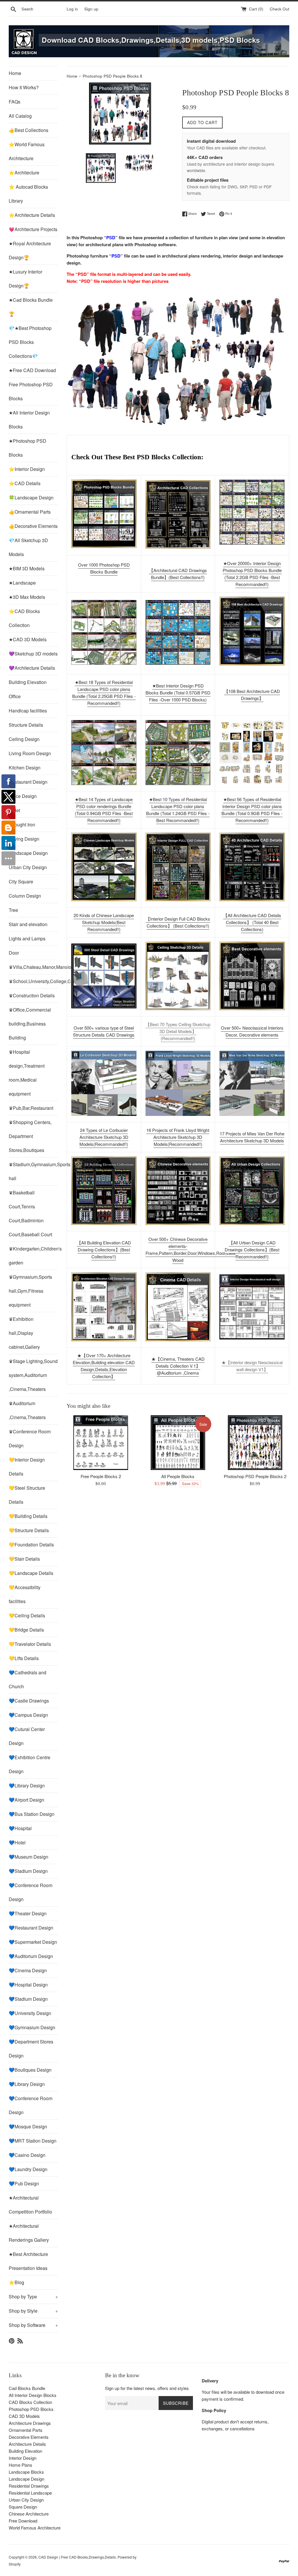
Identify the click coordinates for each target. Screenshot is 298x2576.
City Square (21, 881)
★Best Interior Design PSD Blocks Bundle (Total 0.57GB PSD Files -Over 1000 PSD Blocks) (178, 693)
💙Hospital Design (28, 1985)
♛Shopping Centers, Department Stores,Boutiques (30, 1136)
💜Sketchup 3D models (33, 654)
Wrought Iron (22, 825)
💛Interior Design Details (27, 1467)
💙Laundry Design (28, 2169)
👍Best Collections (29, 130)
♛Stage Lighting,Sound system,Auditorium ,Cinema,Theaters (33, 1375)
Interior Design (23, 2458)
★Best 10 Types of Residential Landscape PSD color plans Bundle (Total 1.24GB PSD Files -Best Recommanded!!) (178, 810)
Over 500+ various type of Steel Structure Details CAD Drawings (104, 1031)
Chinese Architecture (29, 2514)
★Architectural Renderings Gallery (29, 2233)
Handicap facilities (28, 711)
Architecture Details (27, 2444)
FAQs (15, 102)
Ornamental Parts (26, 2430)
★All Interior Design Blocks (29, 420)
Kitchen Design (25, 768)
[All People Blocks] (178, 1443)
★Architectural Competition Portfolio (30, 2205)
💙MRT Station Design (33, 2141)
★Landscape (22, 583)
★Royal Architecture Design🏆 (30, 250)
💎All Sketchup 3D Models (28, 547)
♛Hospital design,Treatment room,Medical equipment (27, 1073)
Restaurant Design (28, 782)
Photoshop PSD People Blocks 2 (255, 1476)
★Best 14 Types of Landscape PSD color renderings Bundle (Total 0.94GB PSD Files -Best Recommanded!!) (104, 810)
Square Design (23, 2507)
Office (15, 696)
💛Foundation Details (31, 1545)
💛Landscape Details (31, 1573)
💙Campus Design (28, 1715)
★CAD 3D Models (28, 639)
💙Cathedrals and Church (28, 1679)
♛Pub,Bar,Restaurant (31, 1108)
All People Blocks (178, 1476)
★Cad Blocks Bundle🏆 (31, 307)
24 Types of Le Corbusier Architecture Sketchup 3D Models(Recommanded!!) (104, 1137)
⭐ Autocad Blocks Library (28, 194)
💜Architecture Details (32, 668)
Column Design (25, 896)
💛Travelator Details (30, 1644)
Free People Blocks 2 (101, 1476)
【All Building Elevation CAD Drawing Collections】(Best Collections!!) (104, 1249)
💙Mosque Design (28, 2126)
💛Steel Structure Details (27, 1495)
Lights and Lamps (27, 938)
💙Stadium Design (28, 1871)
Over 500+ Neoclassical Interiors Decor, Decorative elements (252, 1031)
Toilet (14, 810)
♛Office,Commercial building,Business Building (30, 1024)
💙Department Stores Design (31, 2049)
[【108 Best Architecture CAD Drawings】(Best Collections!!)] (252, 631)
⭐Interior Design (27, 469)
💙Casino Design (27, 2155)
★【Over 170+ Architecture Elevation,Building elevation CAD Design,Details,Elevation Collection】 (104, 1366)
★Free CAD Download (32, 370)
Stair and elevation (28, 924)
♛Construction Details (32, 995)
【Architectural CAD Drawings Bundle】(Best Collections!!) (178, 574)
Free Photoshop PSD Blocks (31, 391)
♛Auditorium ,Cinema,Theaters (27, 1410)
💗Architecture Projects (33, 229)
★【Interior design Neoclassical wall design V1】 (252, 1366)
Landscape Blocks (26, 2472)
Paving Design (24, 839)
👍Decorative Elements (33, 526)
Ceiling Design (24, 739)
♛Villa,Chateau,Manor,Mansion (33, 967)
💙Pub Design (24, 2183)
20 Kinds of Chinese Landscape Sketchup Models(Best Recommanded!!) (104, 922)
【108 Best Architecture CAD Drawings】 (252, 695)
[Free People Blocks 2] (101, 1443)
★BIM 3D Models (27, 568)
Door (14, 953)
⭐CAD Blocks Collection (24, 618)
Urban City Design (28, 867)
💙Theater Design (28, 1913)
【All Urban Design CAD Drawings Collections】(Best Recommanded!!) (252, 1249)
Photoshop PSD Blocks (31, 2409)
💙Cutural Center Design (27, 1736)
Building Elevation (28, 682)
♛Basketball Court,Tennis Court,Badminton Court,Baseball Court (30, 1213)
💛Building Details (28, 1516)
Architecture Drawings (30, 2423)
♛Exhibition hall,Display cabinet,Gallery (24, 1333)
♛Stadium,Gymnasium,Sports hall (33, 1171)
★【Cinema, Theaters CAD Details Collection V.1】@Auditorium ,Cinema (178, 1366)
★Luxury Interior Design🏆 (25, 279)
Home (15, 73)
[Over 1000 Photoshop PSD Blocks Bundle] (104, 514)
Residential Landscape (30, 2493)
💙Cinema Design (28, 1970)
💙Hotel (17, 1842)
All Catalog (20, 116)
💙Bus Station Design (32, 1814)
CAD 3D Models (24, 2416)
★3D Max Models (27, 597)
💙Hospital (20, 1828)
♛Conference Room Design (30, 1438)
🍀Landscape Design (31, 497)
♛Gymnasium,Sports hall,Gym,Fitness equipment (30, 1291)
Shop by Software (33, 2325)
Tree (13, 910)
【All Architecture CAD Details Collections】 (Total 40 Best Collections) (252, 922)
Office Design (23, 796)
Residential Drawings (29, 2486)
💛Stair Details (24, 1559)
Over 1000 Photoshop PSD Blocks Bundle (104, 568)
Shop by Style (33, 2311)
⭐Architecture (24, 173)
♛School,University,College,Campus (33, 981)
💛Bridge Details (26, 1630)
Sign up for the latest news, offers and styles (147, 2388)
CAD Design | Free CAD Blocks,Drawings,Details (77, 2557)
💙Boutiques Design (30, 2070)
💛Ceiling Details (27, 1615)
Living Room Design (30, 753)
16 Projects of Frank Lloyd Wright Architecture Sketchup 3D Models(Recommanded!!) (178, 1137)
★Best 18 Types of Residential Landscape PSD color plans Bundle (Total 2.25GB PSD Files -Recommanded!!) (104, 693)
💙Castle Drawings (29, 1701)
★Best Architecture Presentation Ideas (28, 2261)
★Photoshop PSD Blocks (28, 448)
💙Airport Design (26, 1800)
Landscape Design (28, 853)
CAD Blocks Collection (30, 2402)
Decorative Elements (29, 2437)
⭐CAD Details (25, 483)
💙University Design (30, 2013)
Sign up (91, 9)
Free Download (23, 2521)
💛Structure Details (29, 1530)
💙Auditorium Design (31, 1956)
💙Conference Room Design (31, 1892)
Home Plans (21, 2465)
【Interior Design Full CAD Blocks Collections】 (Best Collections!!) (178, 922)
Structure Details (26, 725)
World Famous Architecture (35, 2528)
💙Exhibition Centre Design (30, 1764)
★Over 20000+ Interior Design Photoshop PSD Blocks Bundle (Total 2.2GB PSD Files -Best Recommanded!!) (252, 574)
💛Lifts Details (24, 1658)
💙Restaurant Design (31, 1928)
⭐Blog (16, 2282)
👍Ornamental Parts (30, 512)
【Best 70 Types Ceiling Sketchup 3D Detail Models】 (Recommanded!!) (178, 1031)
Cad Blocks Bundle (27, 2388)
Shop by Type (33, 2297)
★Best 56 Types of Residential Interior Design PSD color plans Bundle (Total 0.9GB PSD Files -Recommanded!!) (252, 810)
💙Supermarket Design (33, 1942)
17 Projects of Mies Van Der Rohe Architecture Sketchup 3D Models (252, 1137)
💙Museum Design (29, 1857)
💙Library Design (27, 1785)
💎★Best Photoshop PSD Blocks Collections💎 (30, 342)
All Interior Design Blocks (33, 2395)
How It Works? (24, 87)
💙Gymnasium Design (32, 2027)
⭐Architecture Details (32, 215)
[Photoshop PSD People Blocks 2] (255, 1443)
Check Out (280, 9)
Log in (72, 9)
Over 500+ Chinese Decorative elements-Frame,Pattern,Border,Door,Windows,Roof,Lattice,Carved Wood (200, 1249)
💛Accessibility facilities (25, 1594)
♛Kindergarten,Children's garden (33, 1256)
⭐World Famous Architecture (27, 151)
